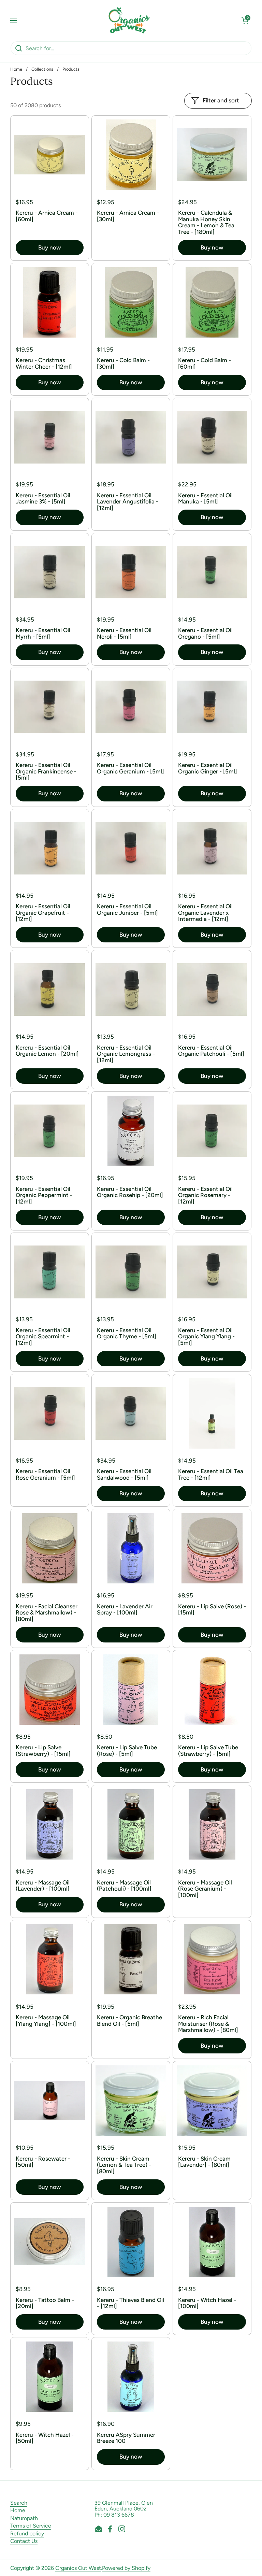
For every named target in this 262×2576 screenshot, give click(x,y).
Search (19, 2503)
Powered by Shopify (126, 2568)
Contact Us (24, 2541)
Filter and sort (221, 100)
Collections (42, 69)
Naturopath (24, 2518)
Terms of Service (31, 2526)
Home (16, 69)
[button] (245, 20)
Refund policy (27, 2534)
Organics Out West (78, 2568)
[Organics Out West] (129, 20)
